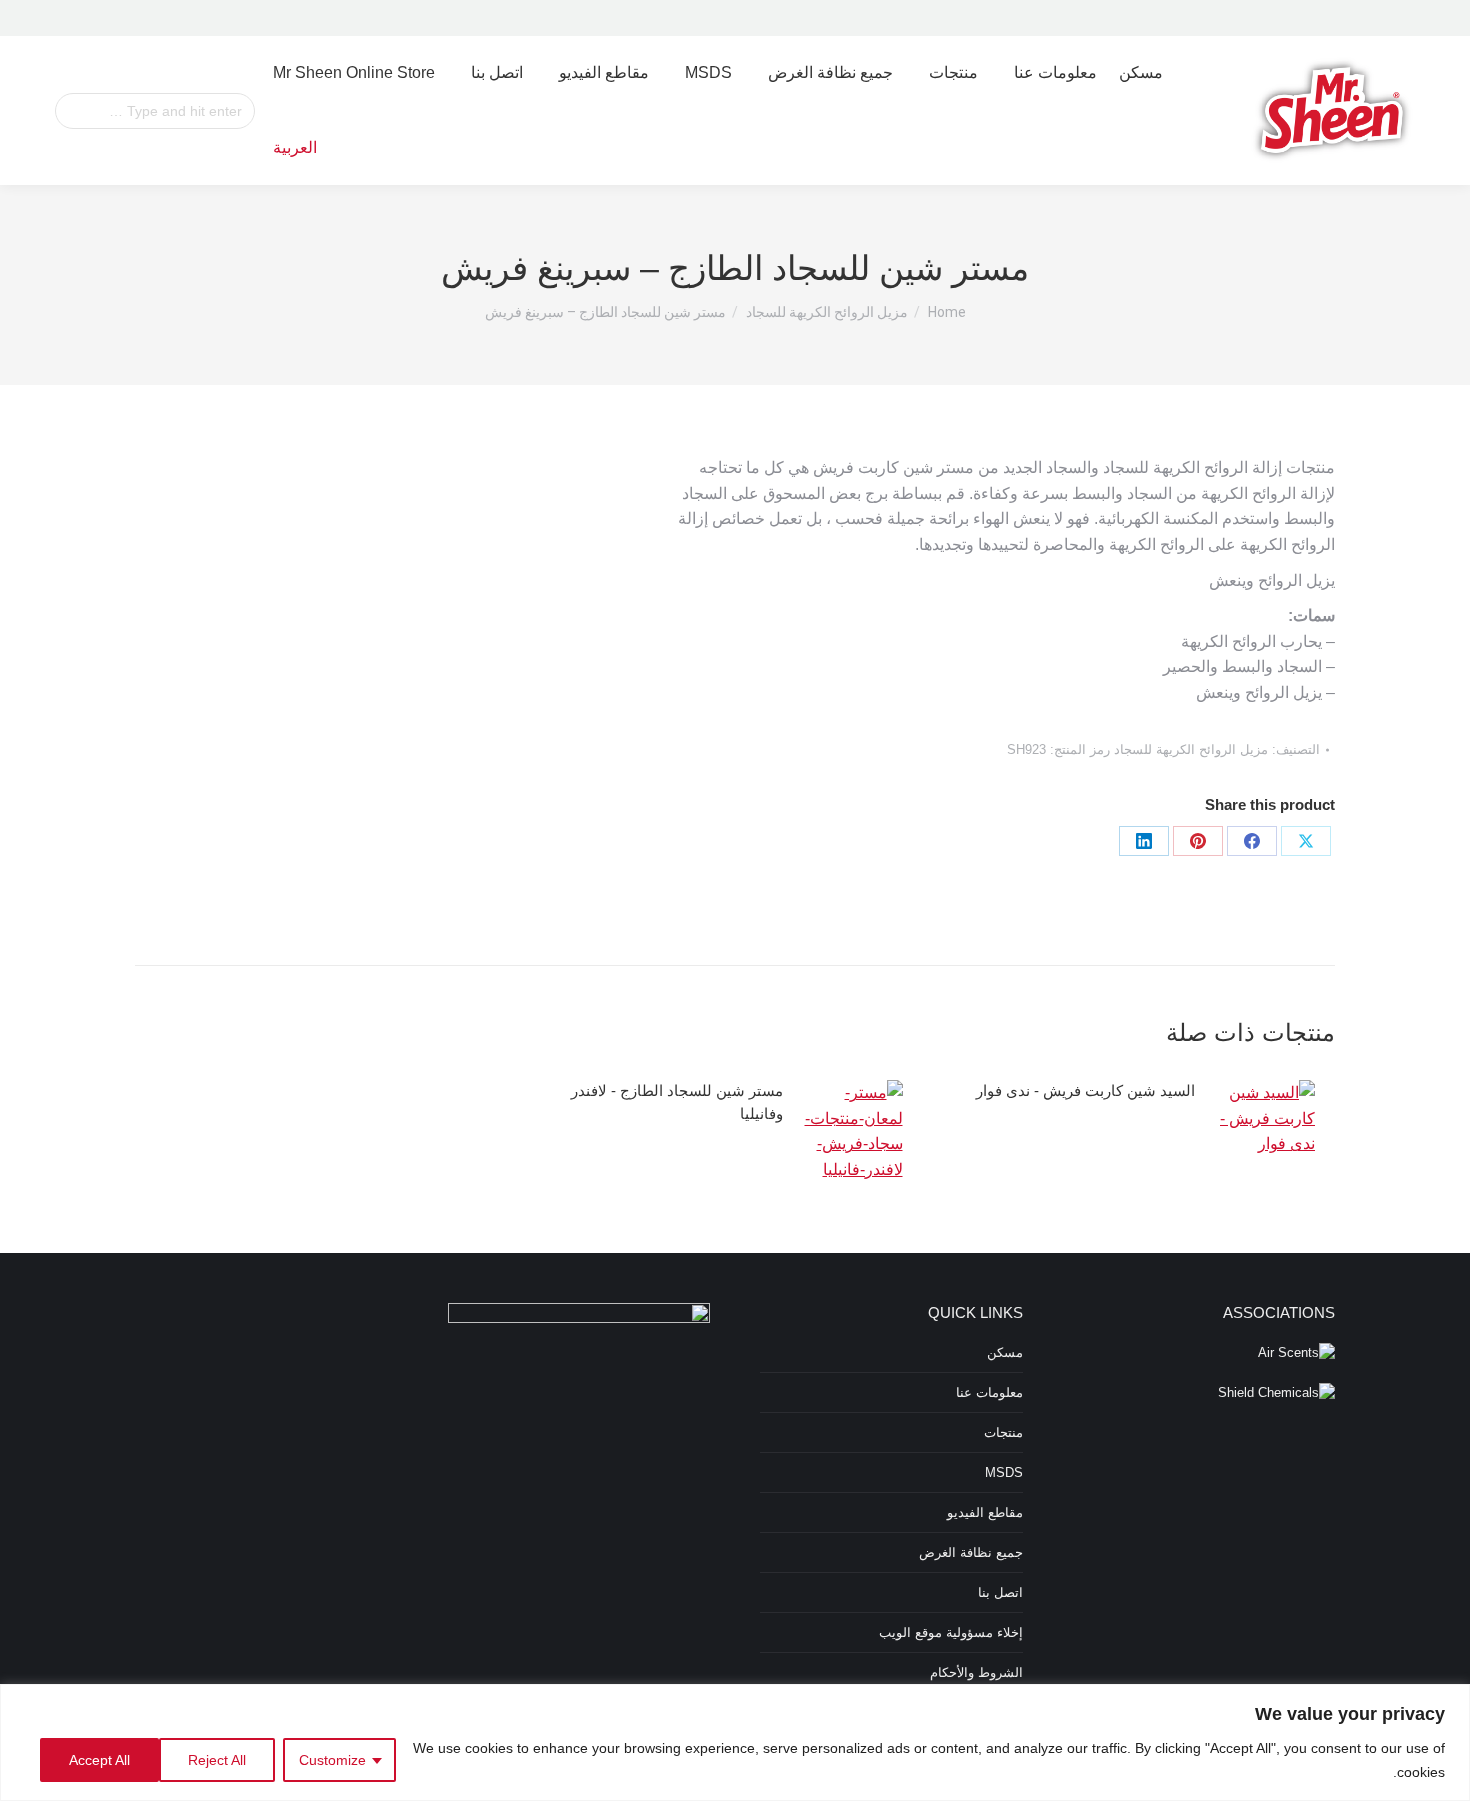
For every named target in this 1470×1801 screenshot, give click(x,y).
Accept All (99, 1760)
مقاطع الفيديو (985, 1512)
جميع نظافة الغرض (971, 1552)
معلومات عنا (989, 1392)
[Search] (237, 111)
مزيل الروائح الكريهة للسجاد (1191, 749)
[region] (735, 1742)
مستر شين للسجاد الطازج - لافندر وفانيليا (677, 1102)
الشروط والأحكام (976, 1672)
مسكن (1005, 1352)
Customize (332, 1760)
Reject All (217, 1760)
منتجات (1003, 1432)
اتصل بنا (1000, 1592)
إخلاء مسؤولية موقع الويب (951, 1632)
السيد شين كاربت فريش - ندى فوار (1085, 1090)
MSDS (1004, 1472)
